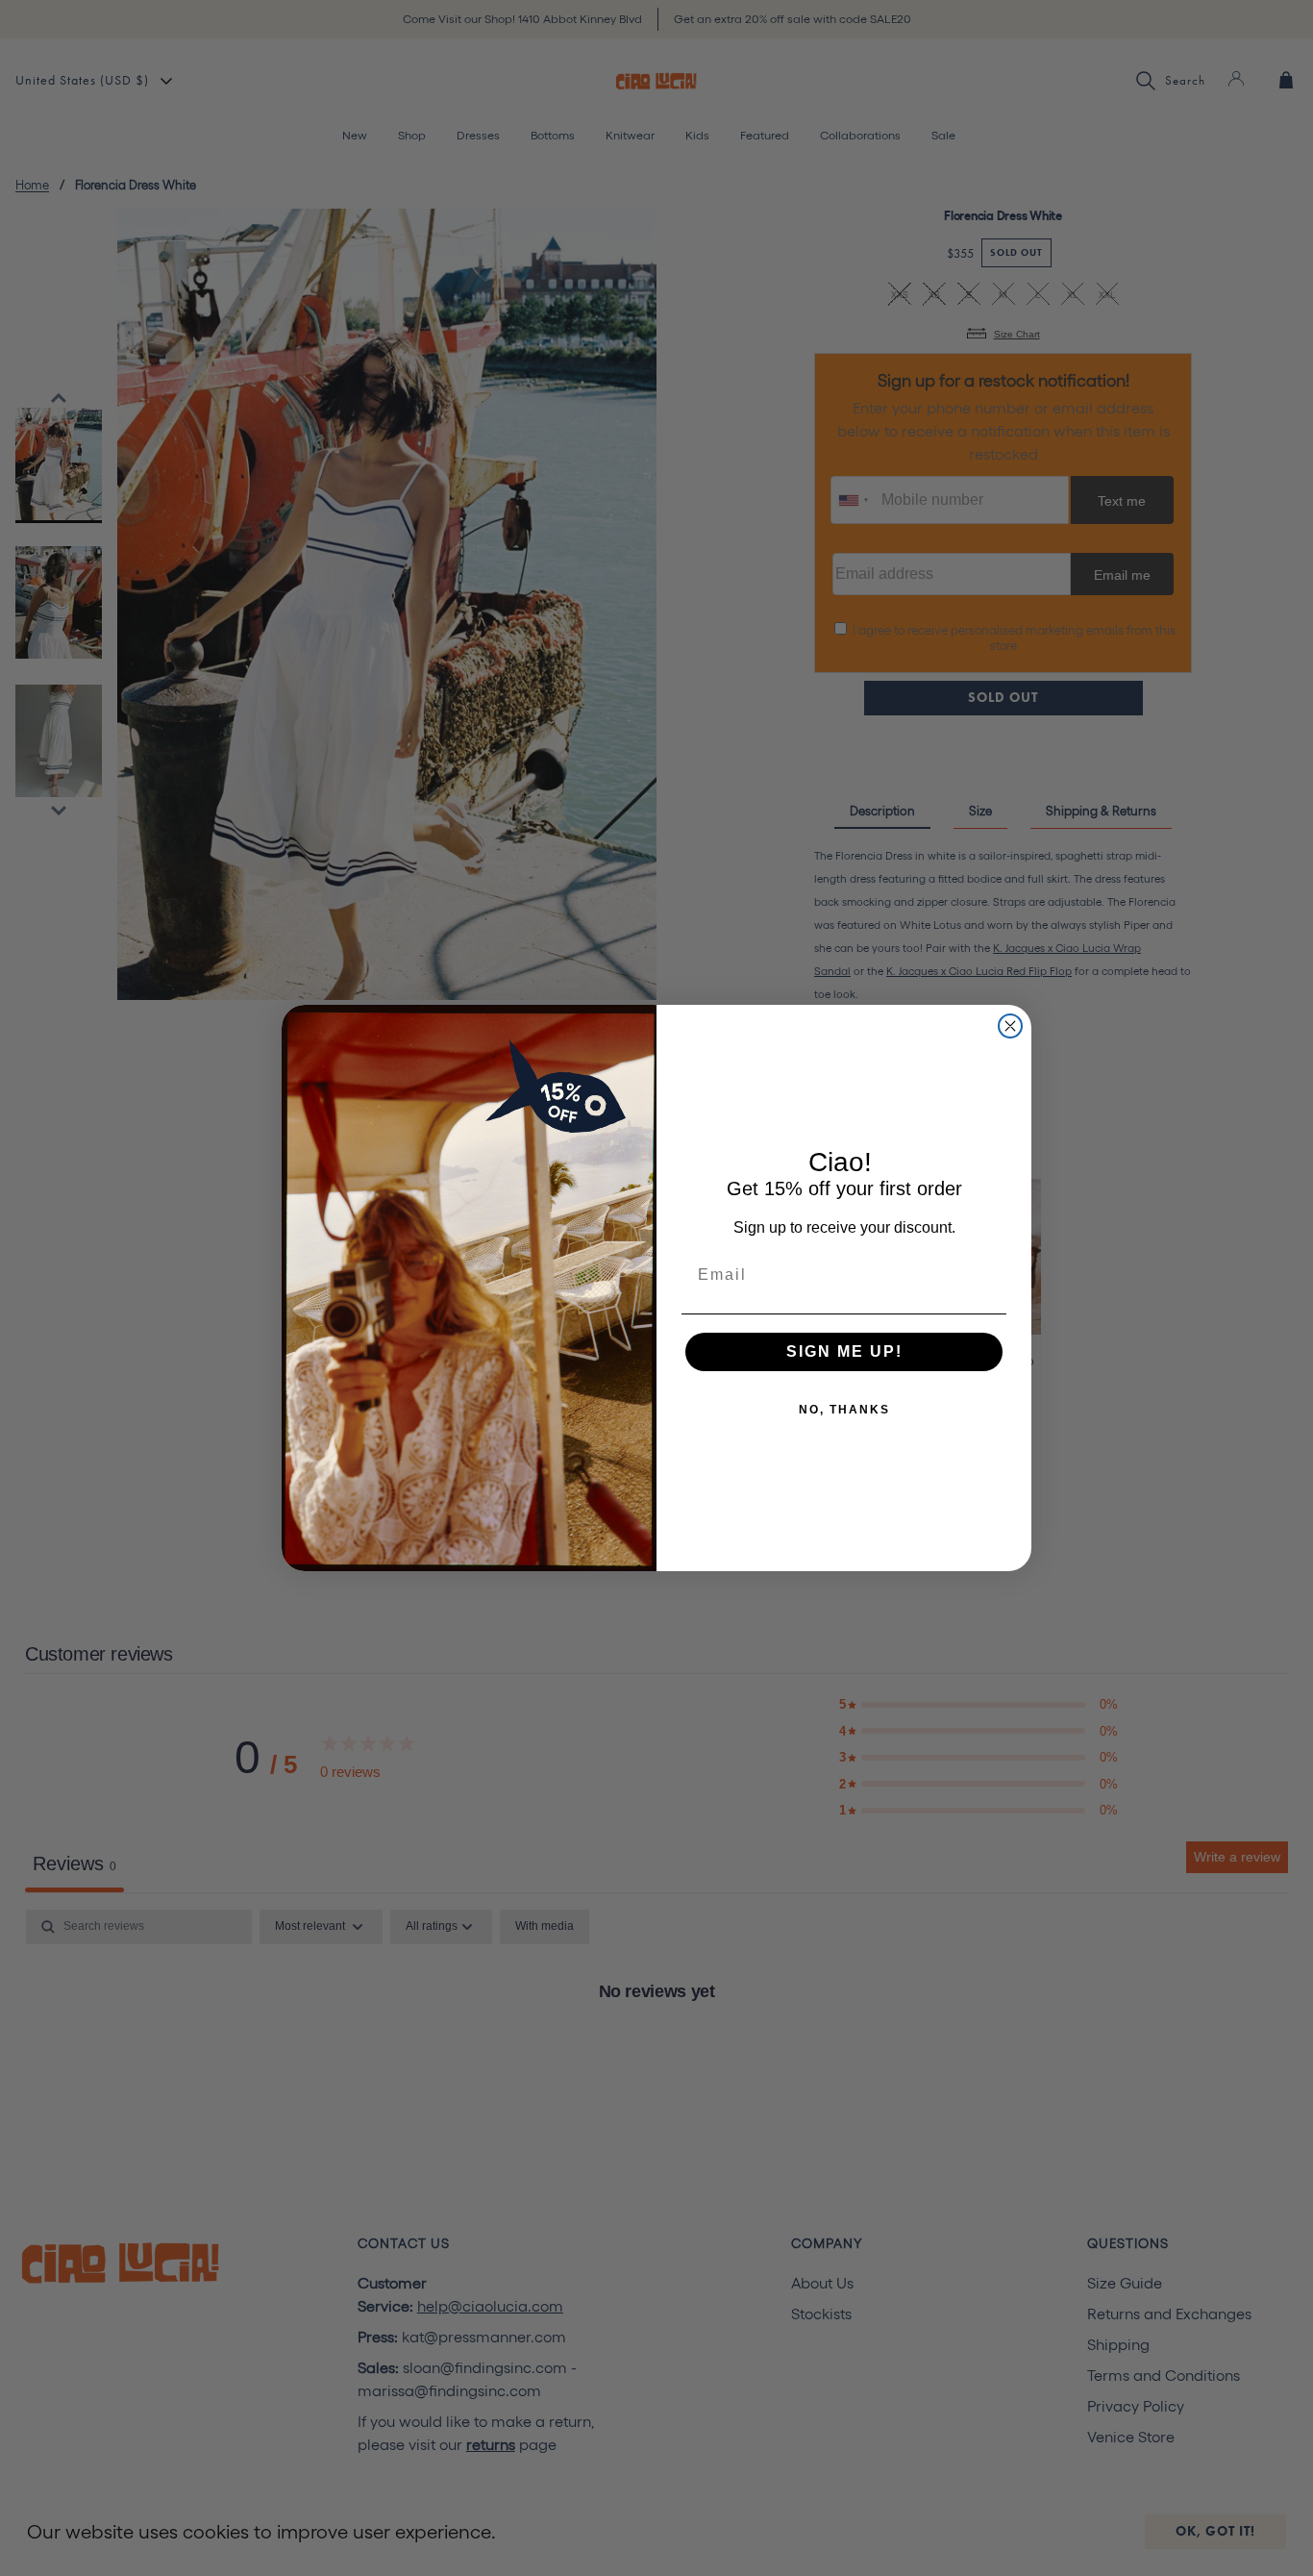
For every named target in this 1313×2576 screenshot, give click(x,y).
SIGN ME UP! (844, 1351)
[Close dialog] (1010, 1026)
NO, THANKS (844, 1410)
